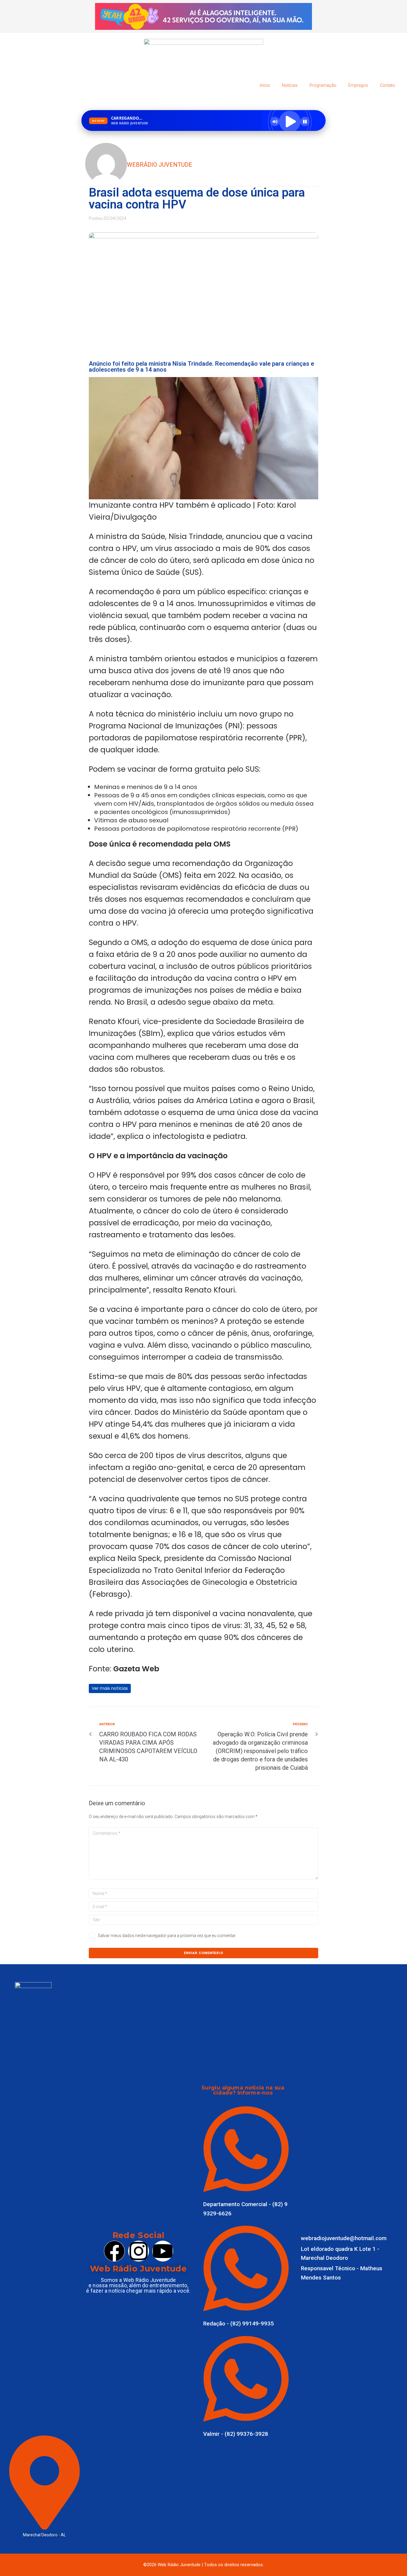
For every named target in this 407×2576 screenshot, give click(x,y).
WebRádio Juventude (160, 165)
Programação (323, 85)
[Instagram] (138, 2251)
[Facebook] (114, 2251)
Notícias (290, 85)
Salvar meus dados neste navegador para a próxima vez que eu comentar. (167, 1936)
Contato (387, 85)
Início (265, 85)
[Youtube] (163, 2251)
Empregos (358, 85)
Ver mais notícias (110, 1688)
